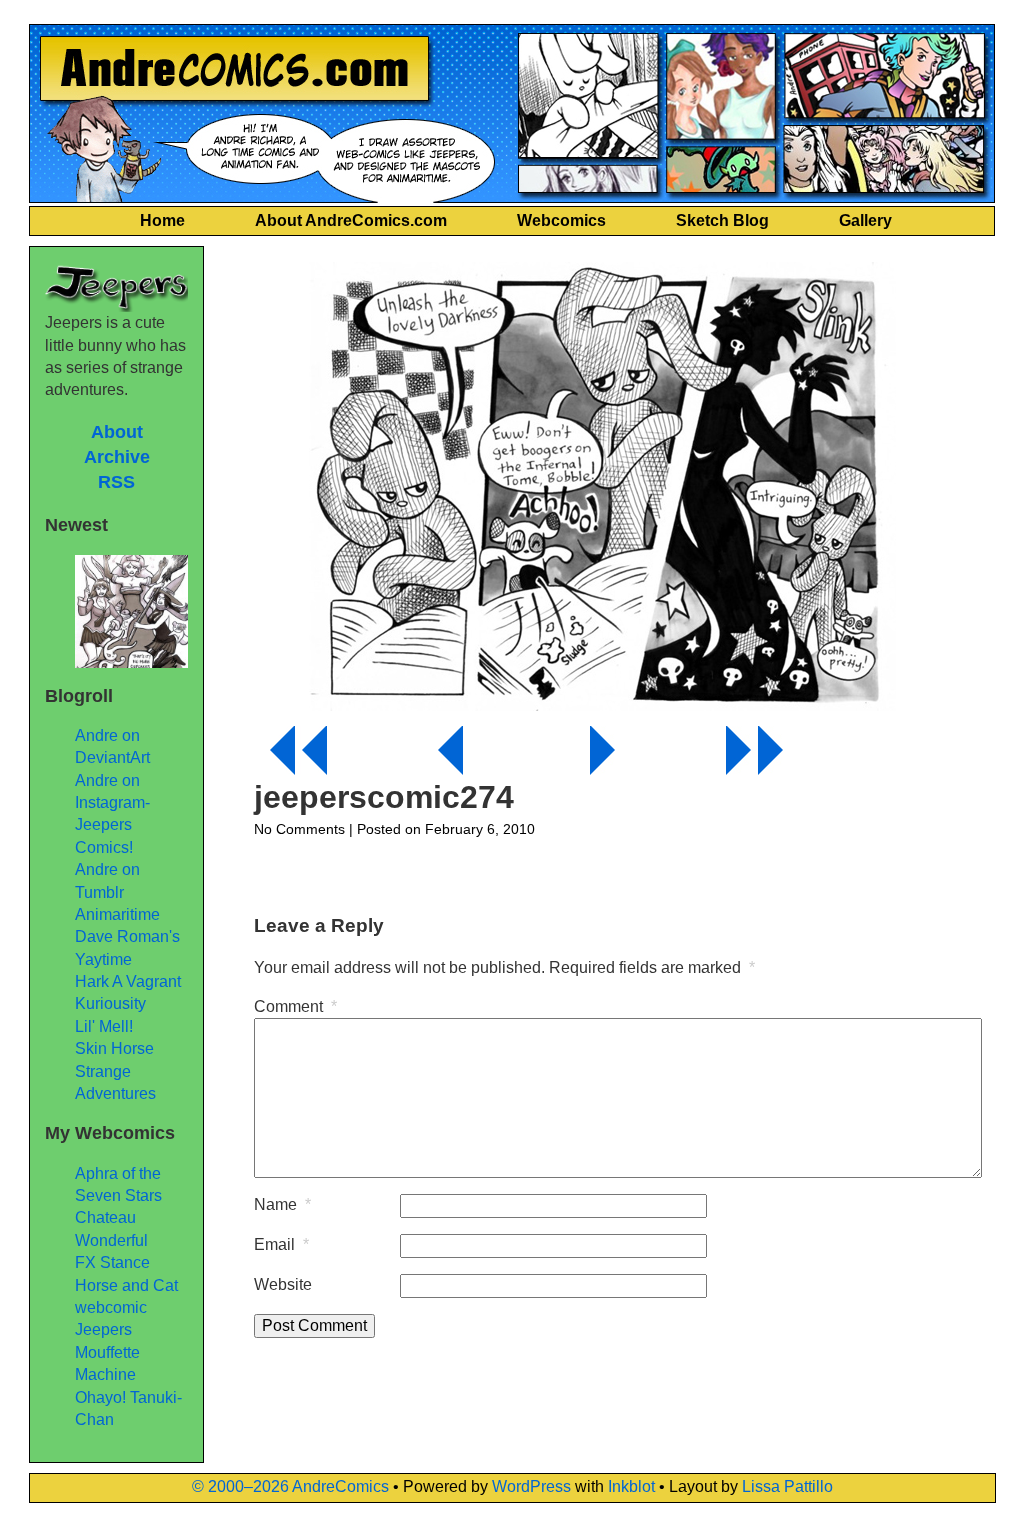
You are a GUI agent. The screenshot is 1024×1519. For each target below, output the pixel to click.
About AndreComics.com (351, 220)
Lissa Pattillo (787, 1486)
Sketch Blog (722, 220)
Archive (117, 457)
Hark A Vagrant (128, 981)
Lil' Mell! (104, 1026)
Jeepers (103, 1329)
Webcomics (561, 220)
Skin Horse (114, 1048)
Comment (295, 1006)
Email (281, 1244)
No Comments (299, 829)
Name (282, 1204)
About (117, 432)
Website (283, 1284)
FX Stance (112, 1262)
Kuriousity (110, 1003)
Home (162, 220)
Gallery (865, 220)
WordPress (531, 1486)
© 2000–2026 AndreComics (290, 1486)
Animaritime (117, 914)
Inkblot (631, 1486)
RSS (116, 482)
